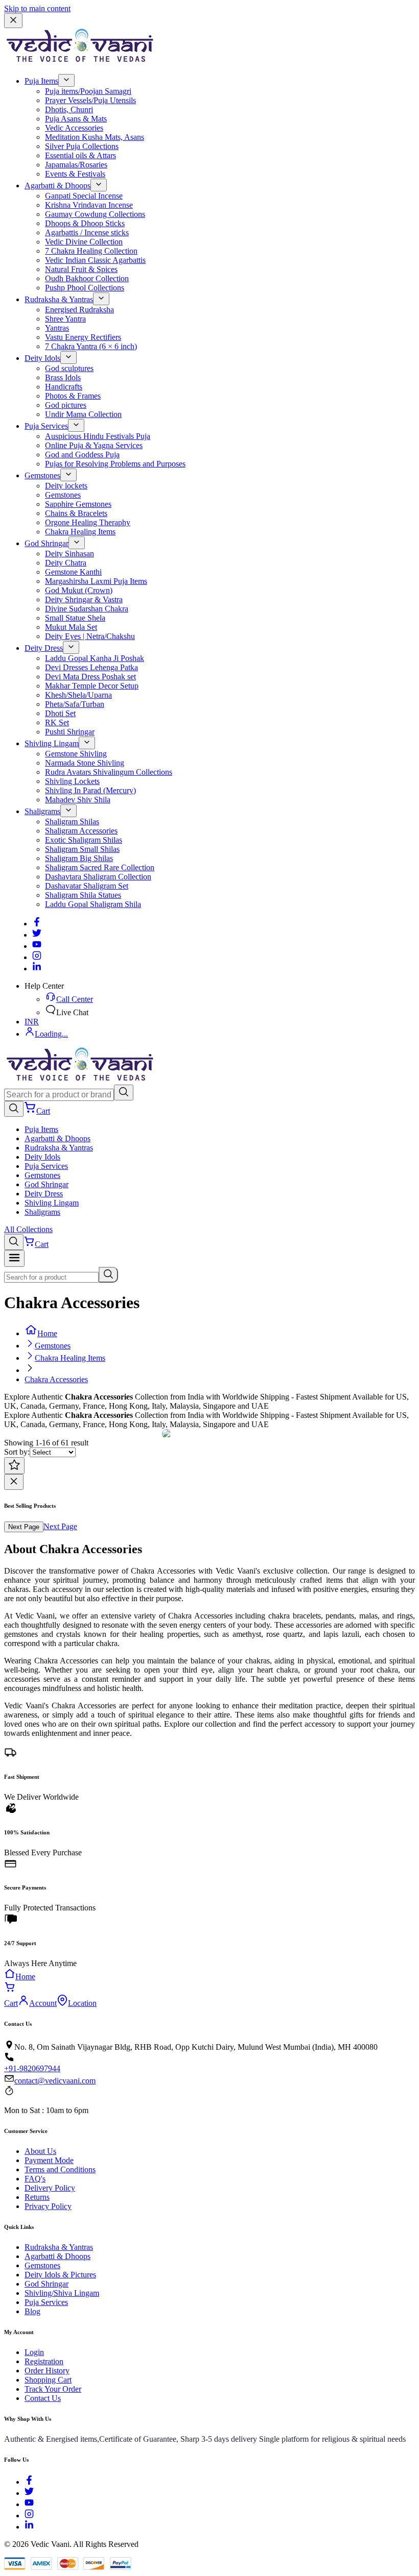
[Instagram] (37, 957)
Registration (44, 2361)
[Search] (124, 1093)
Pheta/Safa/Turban (75, 704)
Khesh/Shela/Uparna (78, 695)
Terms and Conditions (60, 2169)
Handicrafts (64, 387)
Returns (37, 2197)
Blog (32, 2311)
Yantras (57, 328)
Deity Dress (44, 648)
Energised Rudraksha (79, 310)
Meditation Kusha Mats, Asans (95, 137)
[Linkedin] (37, 968)
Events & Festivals (75, 174)
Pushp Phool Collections (85, 288)
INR (32, 1022)
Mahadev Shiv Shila (78, 800)
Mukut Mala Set (71, 627)
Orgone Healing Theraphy (88, 522)
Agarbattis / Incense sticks (87, 232)
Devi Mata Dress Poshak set (90, 677)
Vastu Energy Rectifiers (83, 337)
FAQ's (35, 2179)
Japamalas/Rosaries (76, 165)
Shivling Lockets (72, 781)
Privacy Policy (48, 2206)
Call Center (75, 999)
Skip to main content (37, 8)
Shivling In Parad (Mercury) (90, 790)
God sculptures (69, 368)
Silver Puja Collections (82, 146)
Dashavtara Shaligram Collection (98, 877)
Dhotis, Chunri (69, 109)
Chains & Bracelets (76, 513)
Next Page (24, 1527)
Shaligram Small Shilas (82, 849)
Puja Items (41, 81)
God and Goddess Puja (82, 455)
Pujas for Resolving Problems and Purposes (115, 464)
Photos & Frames (73, 396)
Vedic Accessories (74, 128)
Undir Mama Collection (83, 414)
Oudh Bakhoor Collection (87, 278)
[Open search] (14, 1109)
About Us (40, 2151)
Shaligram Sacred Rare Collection (100, 867)
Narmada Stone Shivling (85, 763)
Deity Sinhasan (69, 554)
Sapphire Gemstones (78, 504)
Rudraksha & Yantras (59, 299)
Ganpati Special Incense (84, 196)
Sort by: (17, 1452)
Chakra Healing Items (80, 532)
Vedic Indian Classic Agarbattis (95, 260)
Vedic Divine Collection (84, 242)
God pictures (66, 405)
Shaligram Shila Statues (83, 895)
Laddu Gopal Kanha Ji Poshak (95, 658)
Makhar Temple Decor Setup (92, 686)
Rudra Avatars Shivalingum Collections (109, 772)
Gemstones (42, 475)
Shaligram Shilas (72, 821)
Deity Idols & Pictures (60, 2275)
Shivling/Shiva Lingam (62, 2293)
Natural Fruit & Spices (81, 269)
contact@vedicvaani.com (55, 2081)
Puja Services (46, 426)
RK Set (57, 722)
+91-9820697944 (32, 2068)
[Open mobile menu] (14, 1258)
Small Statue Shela (75, 618)
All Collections (28, 1229)
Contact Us (43, 2398)
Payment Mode (49, 2160)
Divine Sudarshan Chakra (87, 609)
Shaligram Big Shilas (79, 858)
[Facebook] (37, 924)
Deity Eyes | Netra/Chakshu (90, 636)
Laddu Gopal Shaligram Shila (93, 904)
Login (34, 2352)
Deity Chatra (66, 563)
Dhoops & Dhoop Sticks (85, 223)
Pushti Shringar (70, 732)
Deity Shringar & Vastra (84, 599)
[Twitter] (37, 935)
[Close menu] (13, 21)
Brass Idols (63, 377)
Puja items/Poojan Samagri (88, 91)
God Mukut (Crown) (79, 590)
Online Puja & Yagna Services (94, 445)
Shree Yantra (65, 319)
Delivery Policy (50, 2188)
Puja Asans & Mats (76, 119)
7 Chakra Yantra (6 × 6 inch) (91, 346)
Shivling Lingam (52, 743)
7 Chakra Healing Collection (91, 251)
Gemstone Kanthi (73, 572)
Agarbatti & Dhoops (57, 186)
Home (47, 1333)
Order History (47, 2371)
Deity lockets (66, 486)
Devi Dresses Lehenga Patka (91, 667)
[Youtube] (37, 946)
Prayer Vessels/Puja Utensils (90, 100)
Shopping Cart (48, 2380)
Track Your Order (53, 2389)
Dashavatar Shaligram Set (87, 886)
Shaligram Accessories (81, 831)
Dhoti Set (60, 713)
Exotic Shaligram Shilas (84, 840)
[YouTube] (29, 2504)
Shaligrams (42, 811)
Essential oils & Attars (80, 155)
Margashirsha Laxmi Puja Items (96, 581)
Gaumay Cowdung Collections (95, 214)
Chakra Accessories (56, 1379)
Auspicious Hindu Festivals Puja (98, 436)
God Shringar (46, 543)
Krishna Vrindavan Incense (89, 205)
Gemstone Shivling (76, 754)
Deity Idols (42, 358)
